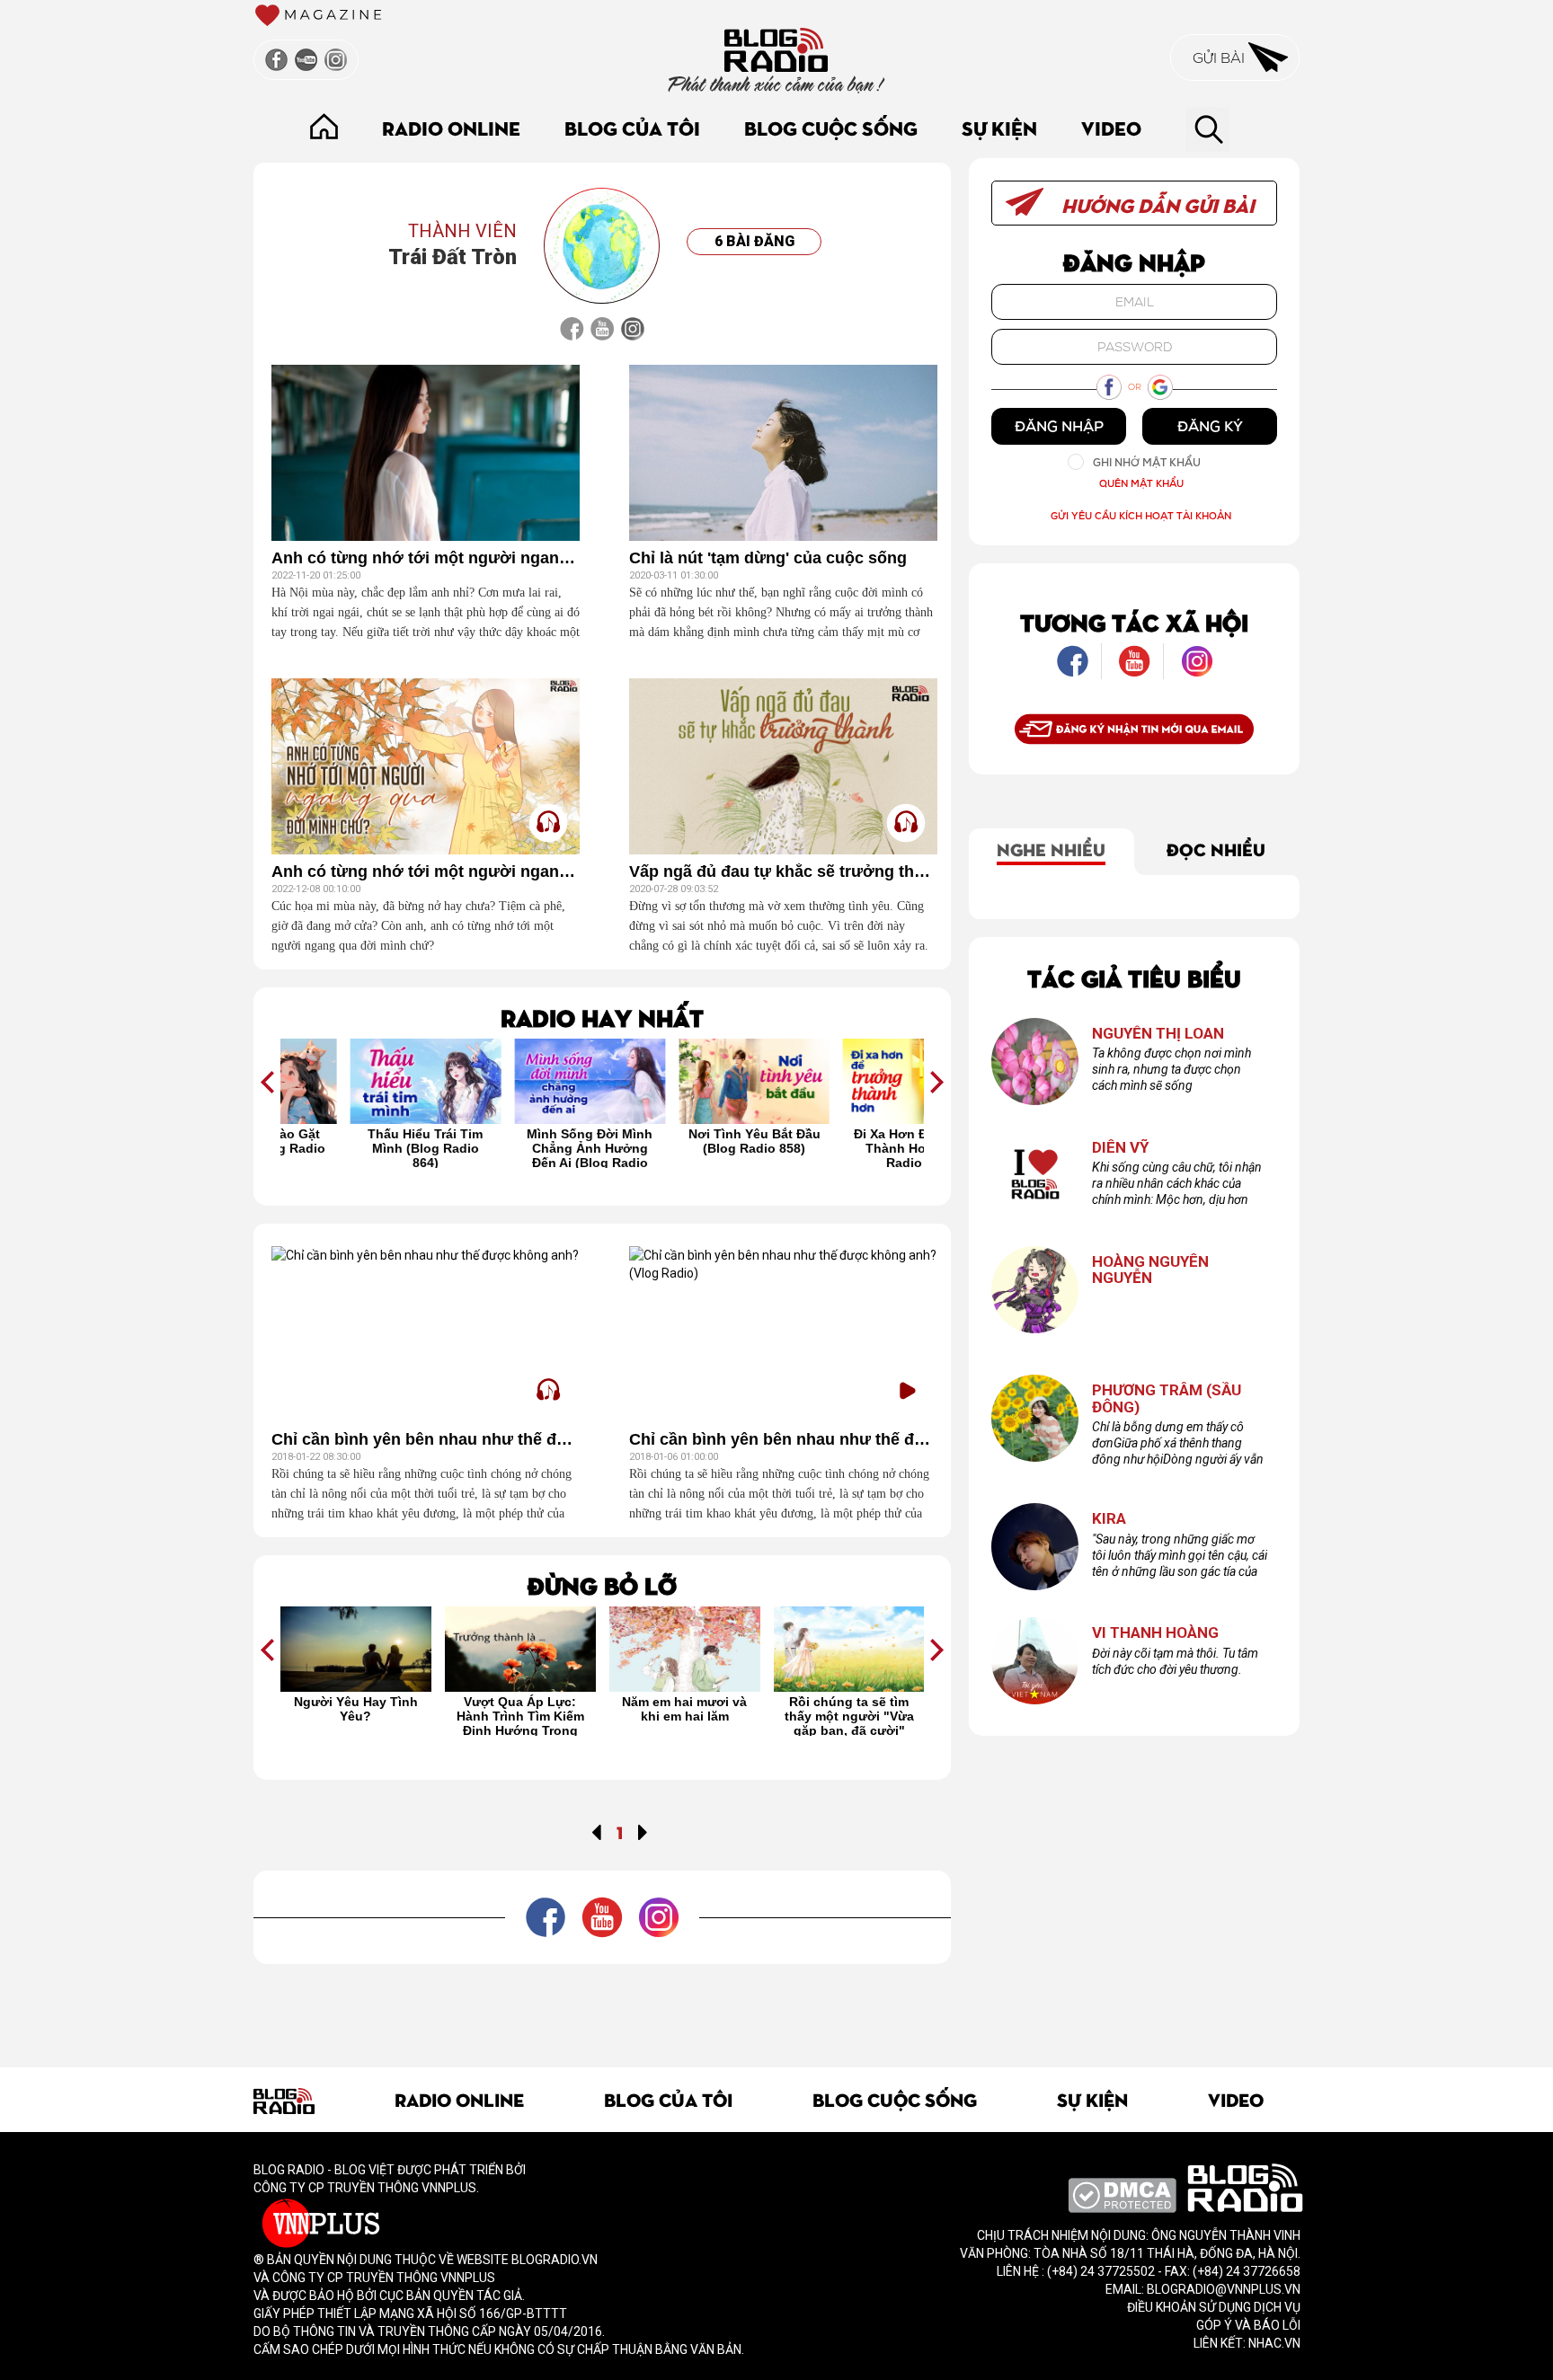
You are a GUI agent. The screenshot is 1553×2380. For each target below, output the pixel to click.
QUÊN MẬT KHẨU (1141, 483)
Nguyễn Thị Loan (1158, 1034)
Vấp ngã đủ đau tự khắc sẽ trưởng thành (783, 872)
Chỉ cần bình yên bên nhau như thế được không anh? (426, 1440)
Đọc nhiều (1216, 848)
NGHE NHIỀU (1051, 848)
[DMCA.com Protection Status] (1122, 2194)
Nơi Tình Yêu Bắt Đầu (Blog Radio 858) (684, 1141)
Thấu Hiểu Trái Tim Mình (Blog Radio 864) (356, 1147)
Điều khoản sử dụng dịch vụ (1214, 2307)
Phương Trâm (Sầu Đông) (1167, 1398)
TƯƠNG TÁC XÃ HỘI (1134, 621)
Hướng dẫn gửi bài (1156, 204)
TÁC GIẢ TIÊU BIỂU (1134, 977)
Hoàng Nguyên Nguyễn (1150, 1270)
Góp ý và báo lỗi (1248, 2325)
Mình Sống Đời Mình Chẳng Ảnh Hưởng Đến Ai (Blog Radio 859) (520, 1147)
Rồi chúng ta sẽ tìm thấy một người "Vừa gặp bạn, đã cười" (685, 1715)
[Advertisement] (602, 2004)
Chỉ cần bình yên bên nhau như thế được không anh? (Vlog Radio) (783, 1440)
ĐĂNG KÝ (1210, 426)
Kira (1109, 1519)
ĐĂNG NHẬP (1059, 426)
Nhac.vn (1273, 2343)
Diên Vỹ (1121, 1148)
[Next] (643, 1831)
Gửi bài (1220, 58)
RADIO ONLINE (451, 127)
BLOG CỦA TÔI (632, 127)
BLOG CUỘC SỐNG (831, 127)
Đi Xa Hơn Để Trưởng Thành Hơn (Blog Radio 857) (849, 1147)
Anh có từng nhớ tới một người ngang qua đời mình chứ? (426, 558)
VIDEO (1111, 127)
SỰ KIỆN (999, 127)
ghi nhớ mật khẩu (1147, 462)
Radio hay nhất (602, 1017)
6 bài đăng (754, 241)
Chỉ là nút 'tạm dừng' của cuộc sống (768, 558)
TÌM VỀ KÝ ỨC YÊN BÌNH (848, 1709)
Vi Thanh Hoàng (1155, 1633)
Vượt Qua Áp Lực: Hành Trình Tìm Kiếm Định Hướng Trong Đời (356, 1715)
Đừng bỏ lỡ (602, 1584)
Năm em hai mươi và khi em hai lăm (520, 1709)
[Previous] (596, 1831)
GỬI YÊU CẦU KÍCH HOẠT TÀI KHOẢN (1141, 515)
